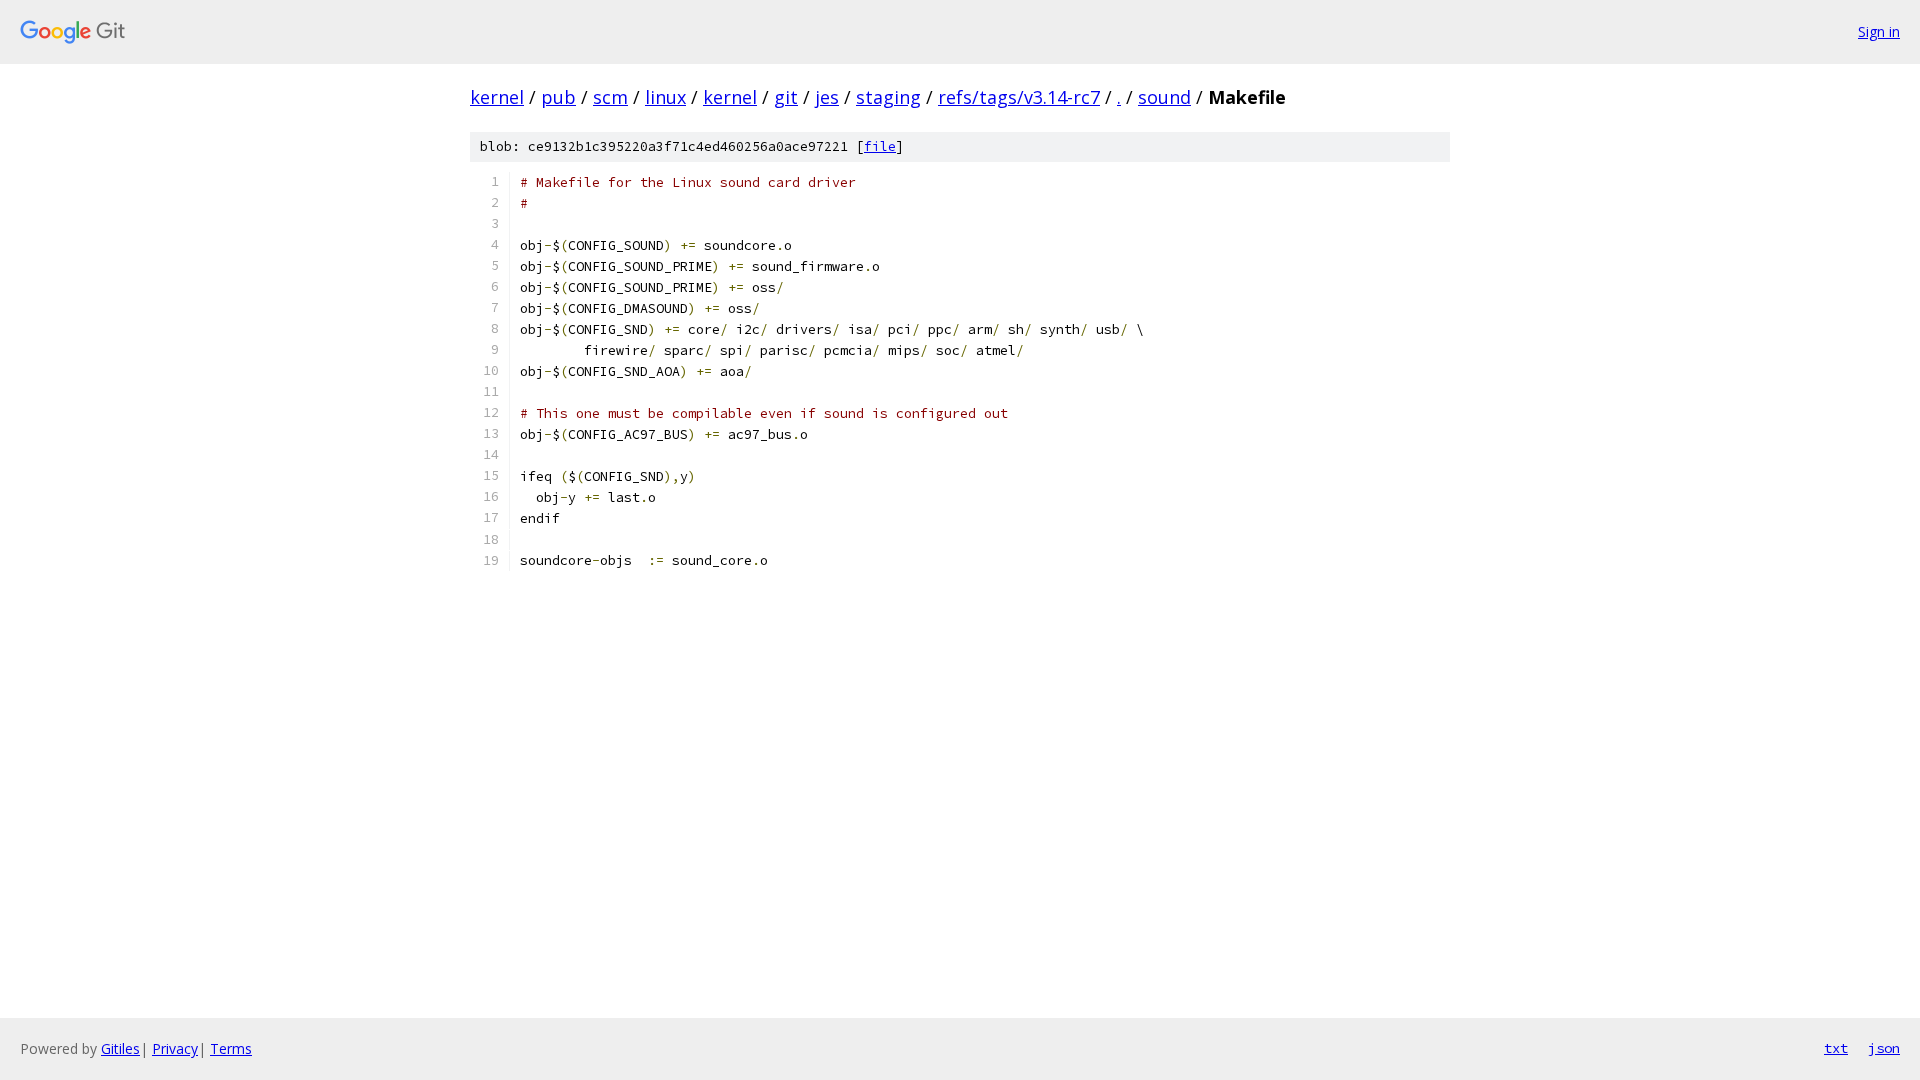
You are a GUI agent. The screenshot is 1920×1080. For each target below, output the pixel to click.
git (786, 97)
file (880, 146)
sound (1164, 97)
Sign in (1879, 31)
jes (827, 97)
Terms (231, 1048)
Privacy (175, 1048)
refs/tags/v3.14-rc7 (1019, 97)
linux (665, 97)
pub (558, 97)
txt (1836, 1048)
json (1884, 1048)
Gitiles (120, 1048)
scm (610, 97)
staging (888, 97)
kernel (497, 97)
